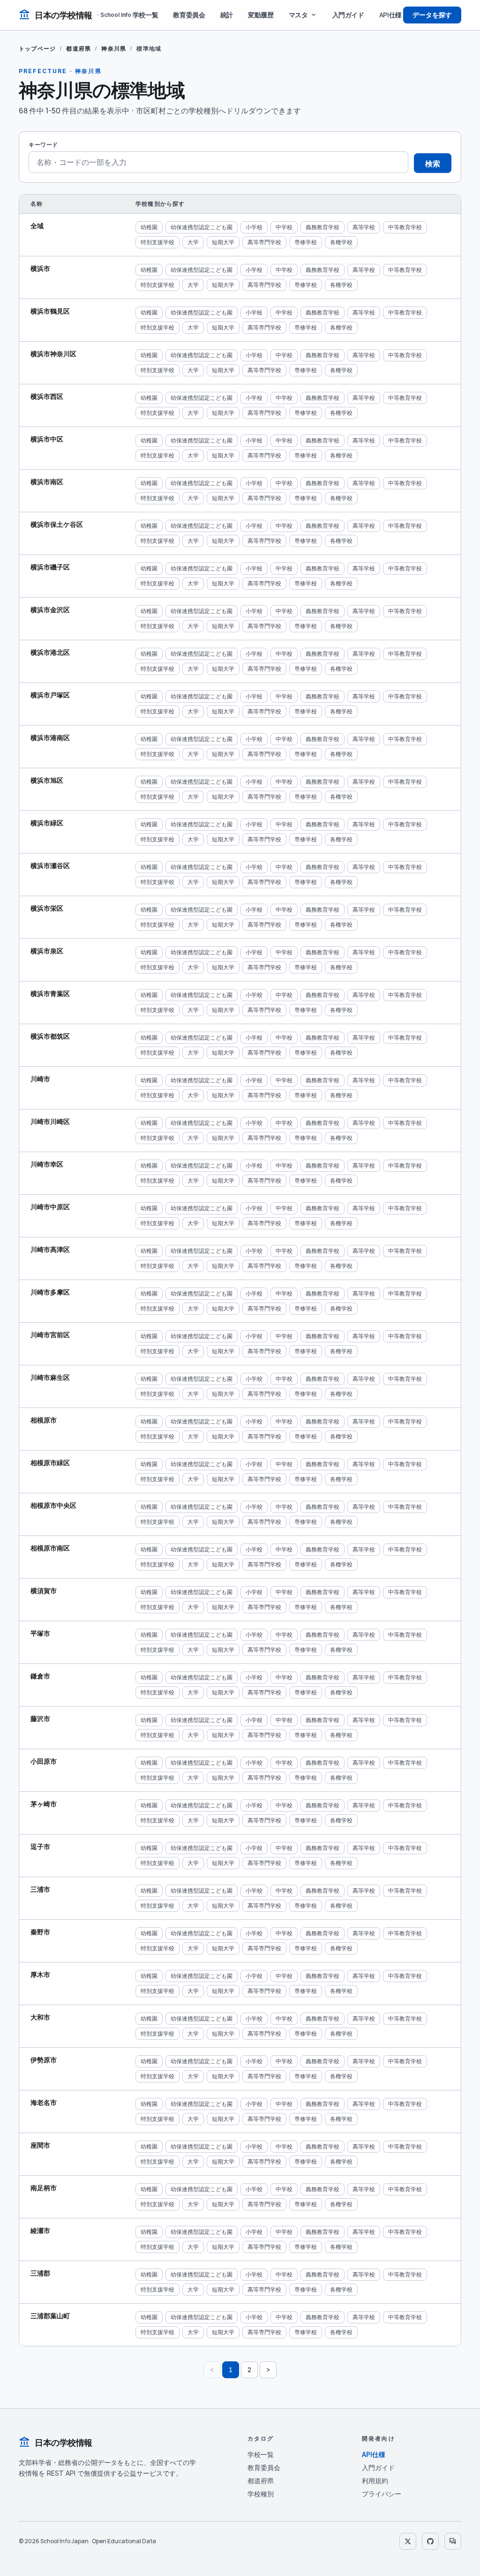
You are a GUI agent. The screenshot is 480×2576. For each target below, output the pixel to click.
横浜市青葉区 (50, 993)
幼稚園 (149, 227)
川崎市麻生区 (50, 1377)
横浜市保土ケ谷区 (57, 524)
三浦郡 (40, 2273)
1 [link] (231, 2370)
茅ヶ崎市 (44, 1804)
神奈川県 (114, 49)
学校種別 (261, 2494)
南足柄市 (44, 2188)
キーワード (43, 145)
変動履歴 (261, 15)
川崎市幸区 (47, 1164)
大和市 (40, 2017)
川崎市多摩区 (50, 1292)
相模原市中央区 (53, 1505)
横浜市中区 (47, 439)
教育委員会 (189, 15)
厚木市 (40, 1974)
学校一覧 (146, 15)
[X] (408, 2541)
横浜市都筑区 (50, 1036)
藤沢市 (40, 1719)
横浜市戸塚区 (50, 695)
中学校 (284, 227)
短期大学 (223, 242)
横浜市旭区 (47, 780)
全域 (37, 226)
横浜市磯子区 (50, 567)
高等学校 (364, 227)
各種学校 (341, 242)
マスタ (303, 15)
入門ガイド (348, 15)
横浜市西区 (47, 396)
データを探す (432, 15)
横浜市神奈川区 (53, 354)
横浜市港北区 (50, 652)
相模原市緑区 (50, 1463)
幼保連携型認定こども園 (202, 227)
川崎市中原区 (50, 1207)
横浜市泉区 (47, 951)
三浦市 (40, 1889)
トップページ (37, 49)
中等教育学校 (405, 227)
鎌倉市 (40, 1676)
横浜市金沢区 (50, 610)
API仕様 (390, 15)
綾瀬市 (40, 2230)
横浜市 (40, 268)
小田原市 (44, 1761)
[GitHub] (430, 2541)
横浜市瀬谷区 (50, 865)
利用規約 (375, 2481)
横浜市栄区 (47, 908)
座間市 (40, 2145)
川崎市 (40, 1079)
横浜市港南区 (50, 738)
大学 (193, 242)
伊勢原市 (44, 2060)
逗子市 (40, 1846)
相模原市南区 (50, 1548)
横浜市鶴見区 (50, 311)
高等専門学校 (264, 242)
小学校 (254, 227)
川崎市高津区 (50, 1249)
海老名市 (44, 2102)
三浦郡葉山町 (50, 2316)
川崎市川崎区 (50, 1121)
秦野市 (40, 1932)
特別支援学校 (157, 242)
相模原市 (44, 1420)
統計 (227, 15)
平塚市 (40, 1633)
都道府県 (79, 49)
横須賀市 (44, 1591)
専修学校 (306, 242)
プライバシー (382, 2494)
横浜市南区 (47, 482)
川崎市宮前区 (50, 1335)
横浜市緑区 (47, 823)
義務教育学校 (322, 227)
